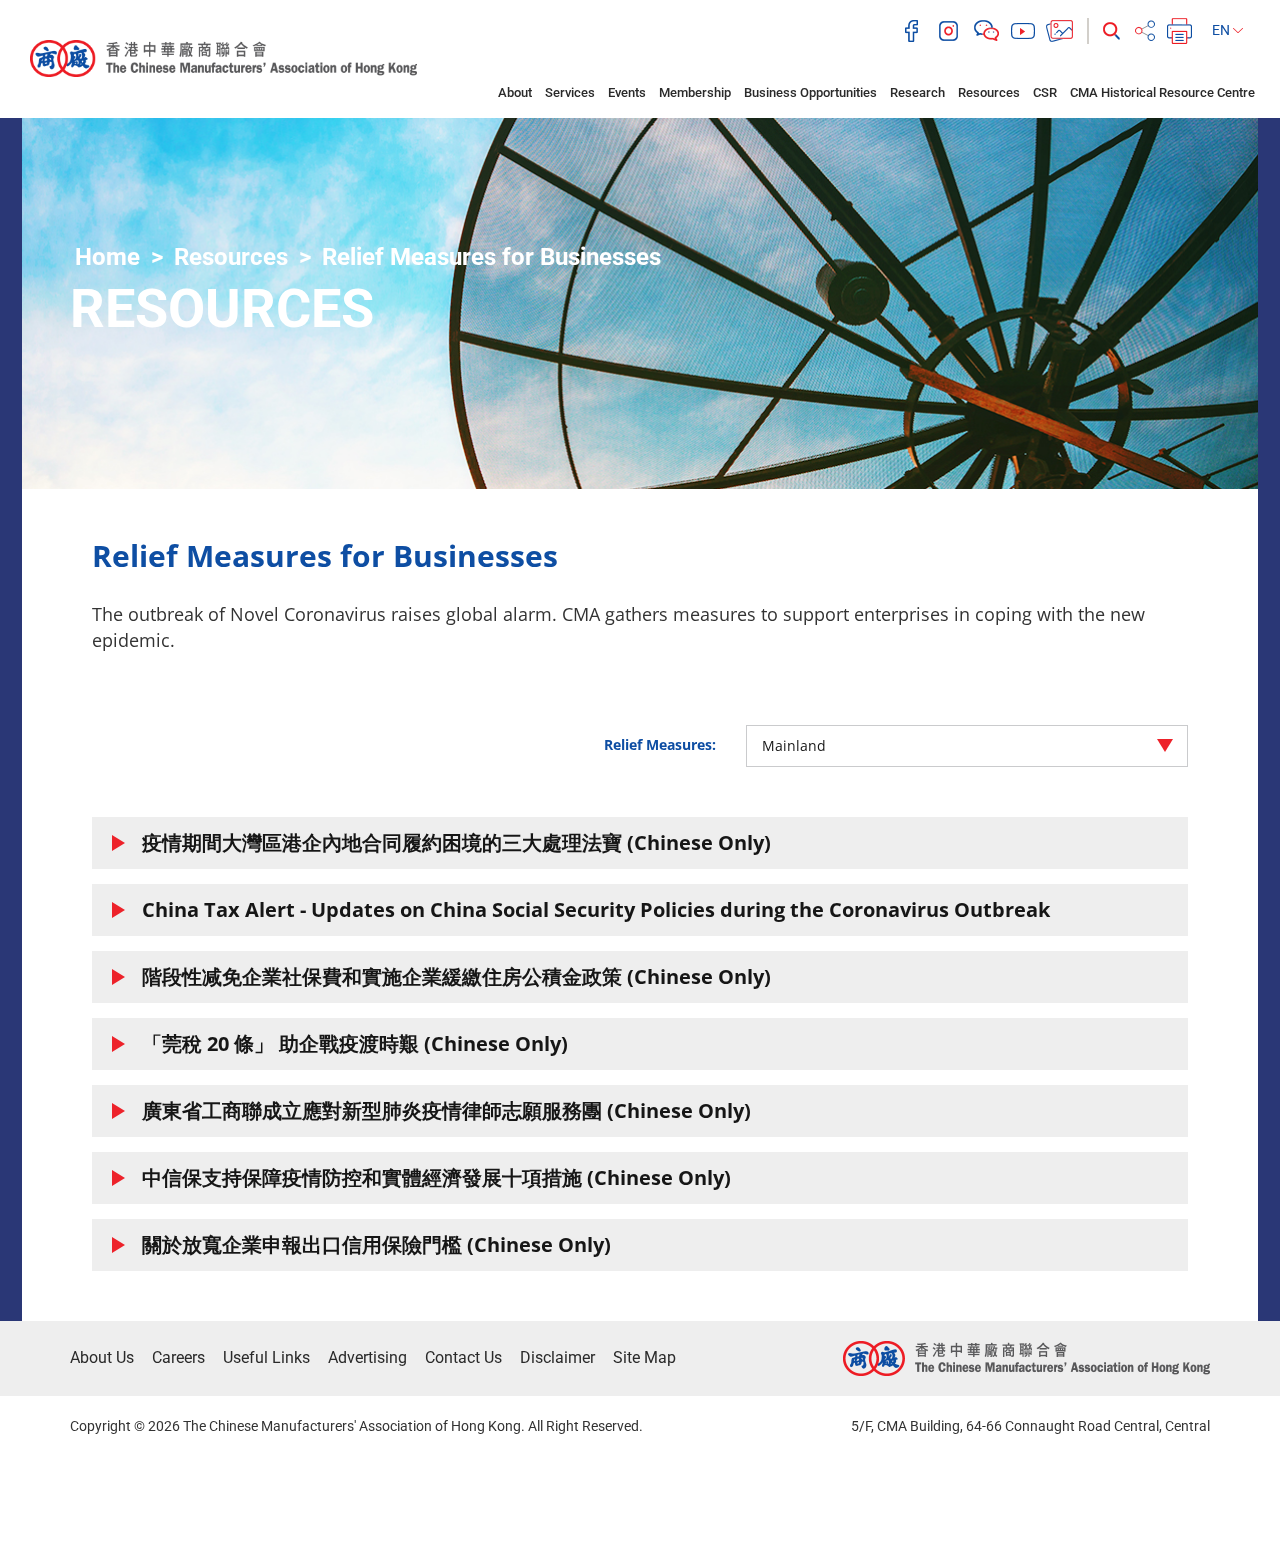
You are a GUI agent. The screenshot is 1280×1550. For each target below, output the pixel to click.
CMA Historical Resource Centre (1162, 92)
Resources (989, 92)
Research (917, 92)
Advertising (367, 1357)
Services (570, 92)
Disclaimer (557, 1357)
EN (1222, 30)
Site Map (644, 1357)
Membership (695, 92)
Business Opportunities (810, 92)
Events (627, 92)
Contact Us (463, 1357)
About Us (102, 1357)
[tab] (640, 843)
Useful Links (266, 1357)
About (515, 92)
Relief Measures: (660, 744)
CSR (1045, 92)
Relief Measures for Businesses (491, 257)
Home (107, 257)
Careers (178, 1357)
